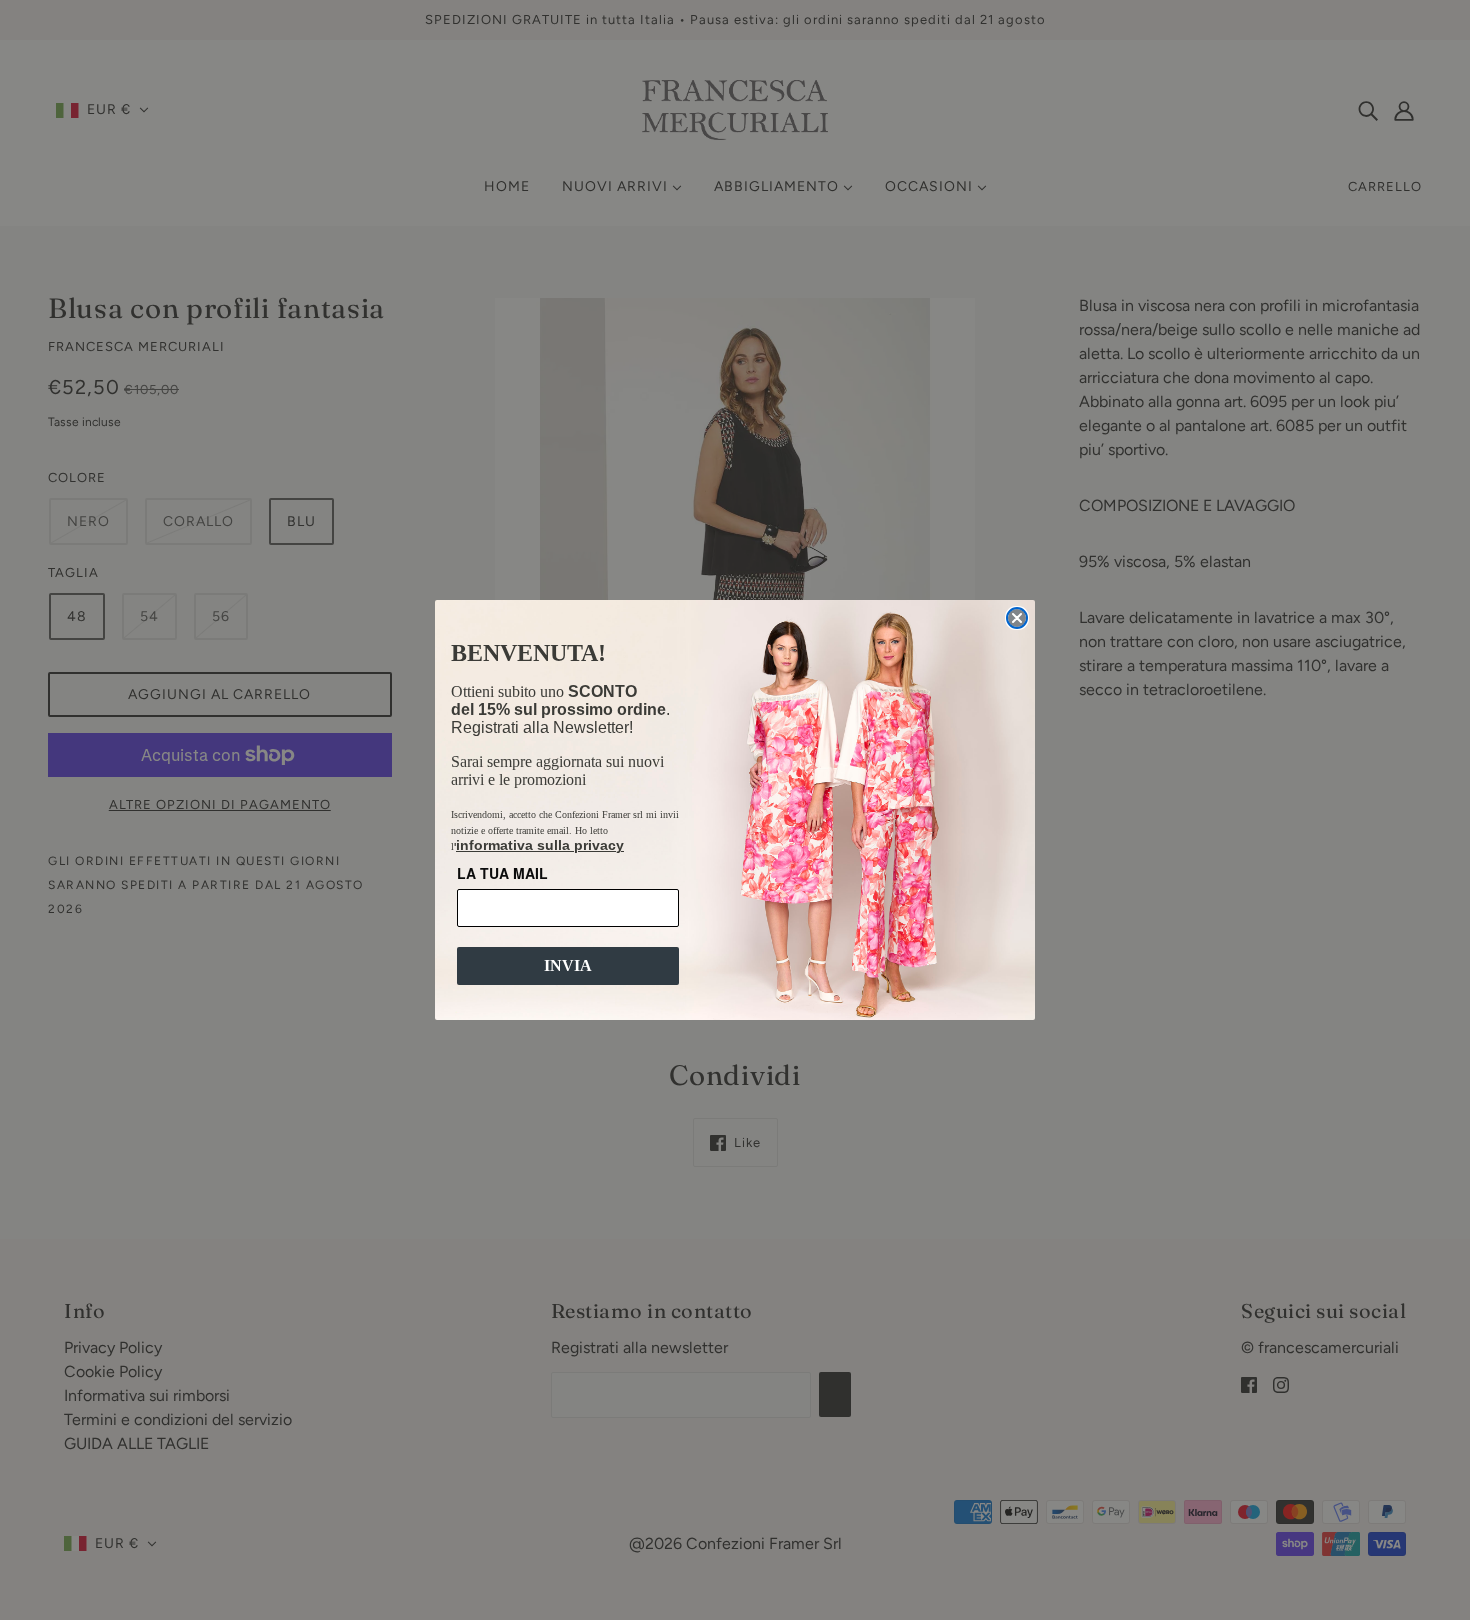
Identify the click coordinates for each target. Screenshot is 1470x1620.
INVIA (568, 965)
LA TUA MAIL (502, 873)
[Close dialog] (1017, 618)
